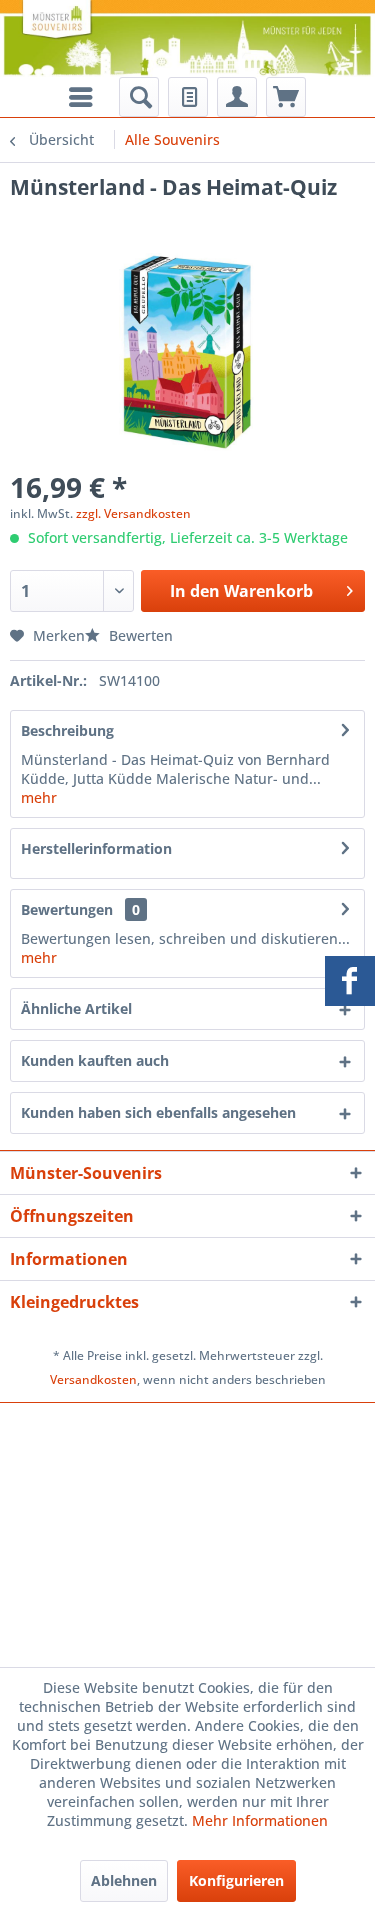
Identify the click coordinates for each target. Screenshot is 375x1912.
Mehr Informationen (260, 1820)
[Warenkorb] (286, 97)
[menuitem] (139, 97)
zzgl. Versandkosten (133, 513)
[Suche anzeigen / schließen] (139, 97)
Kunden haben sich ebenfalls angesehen (158, 1112)
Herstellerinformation (96, 848)
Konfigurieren (236, 1880)
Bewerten (139, 635)
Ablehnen (124, 1880)
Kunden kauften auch (95, 1060)
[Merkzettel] (188, 97)
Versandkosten (93, 1379)
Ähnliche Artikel (76, 1008)
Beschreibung (67, 730)
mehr (39, 797)
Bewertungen (67, 909)
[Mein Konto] (237, 97)
